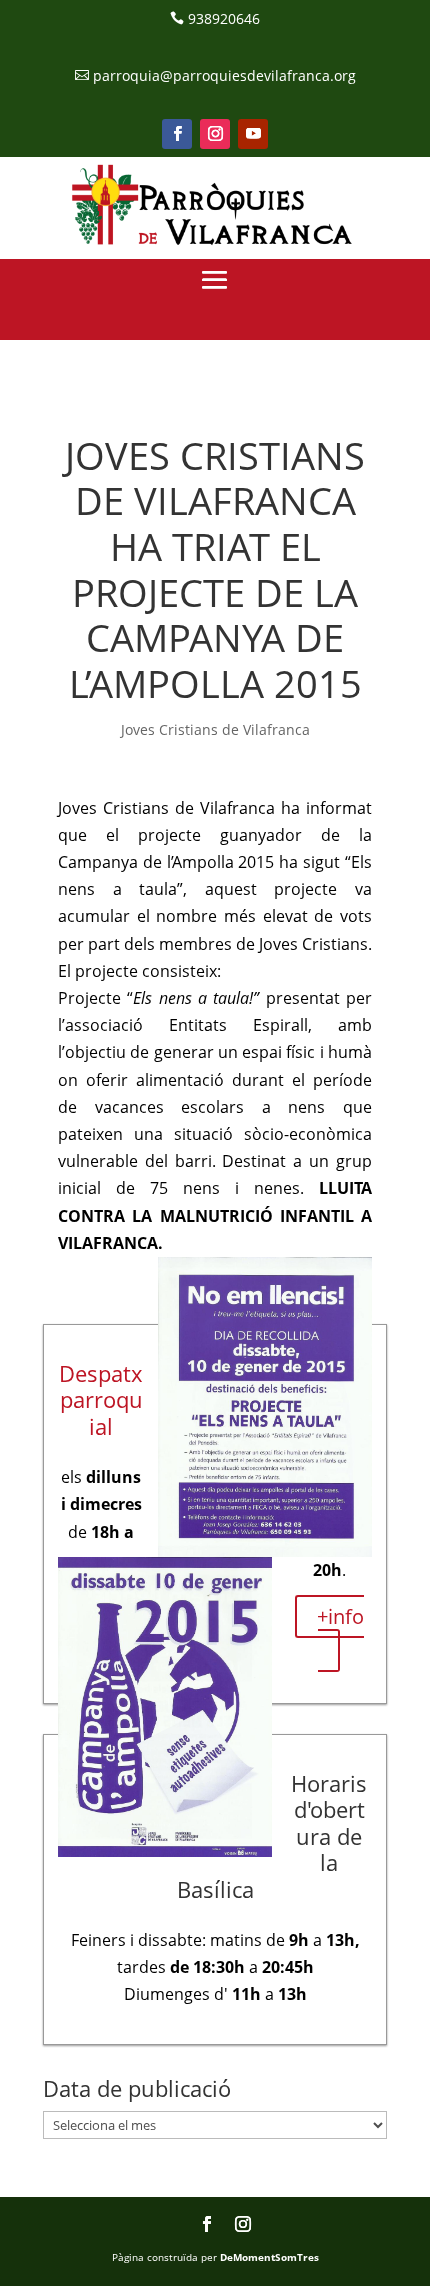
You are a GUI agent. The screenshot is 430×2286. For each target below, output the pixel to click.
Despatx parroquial (101, 1399)
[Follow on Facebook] (177, 134)
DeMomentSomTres (269, 2257)
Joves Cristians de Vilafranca (215, 729)
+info (340, 1616)
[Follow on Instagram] (215, 134)
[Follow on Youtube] (253, 134)
